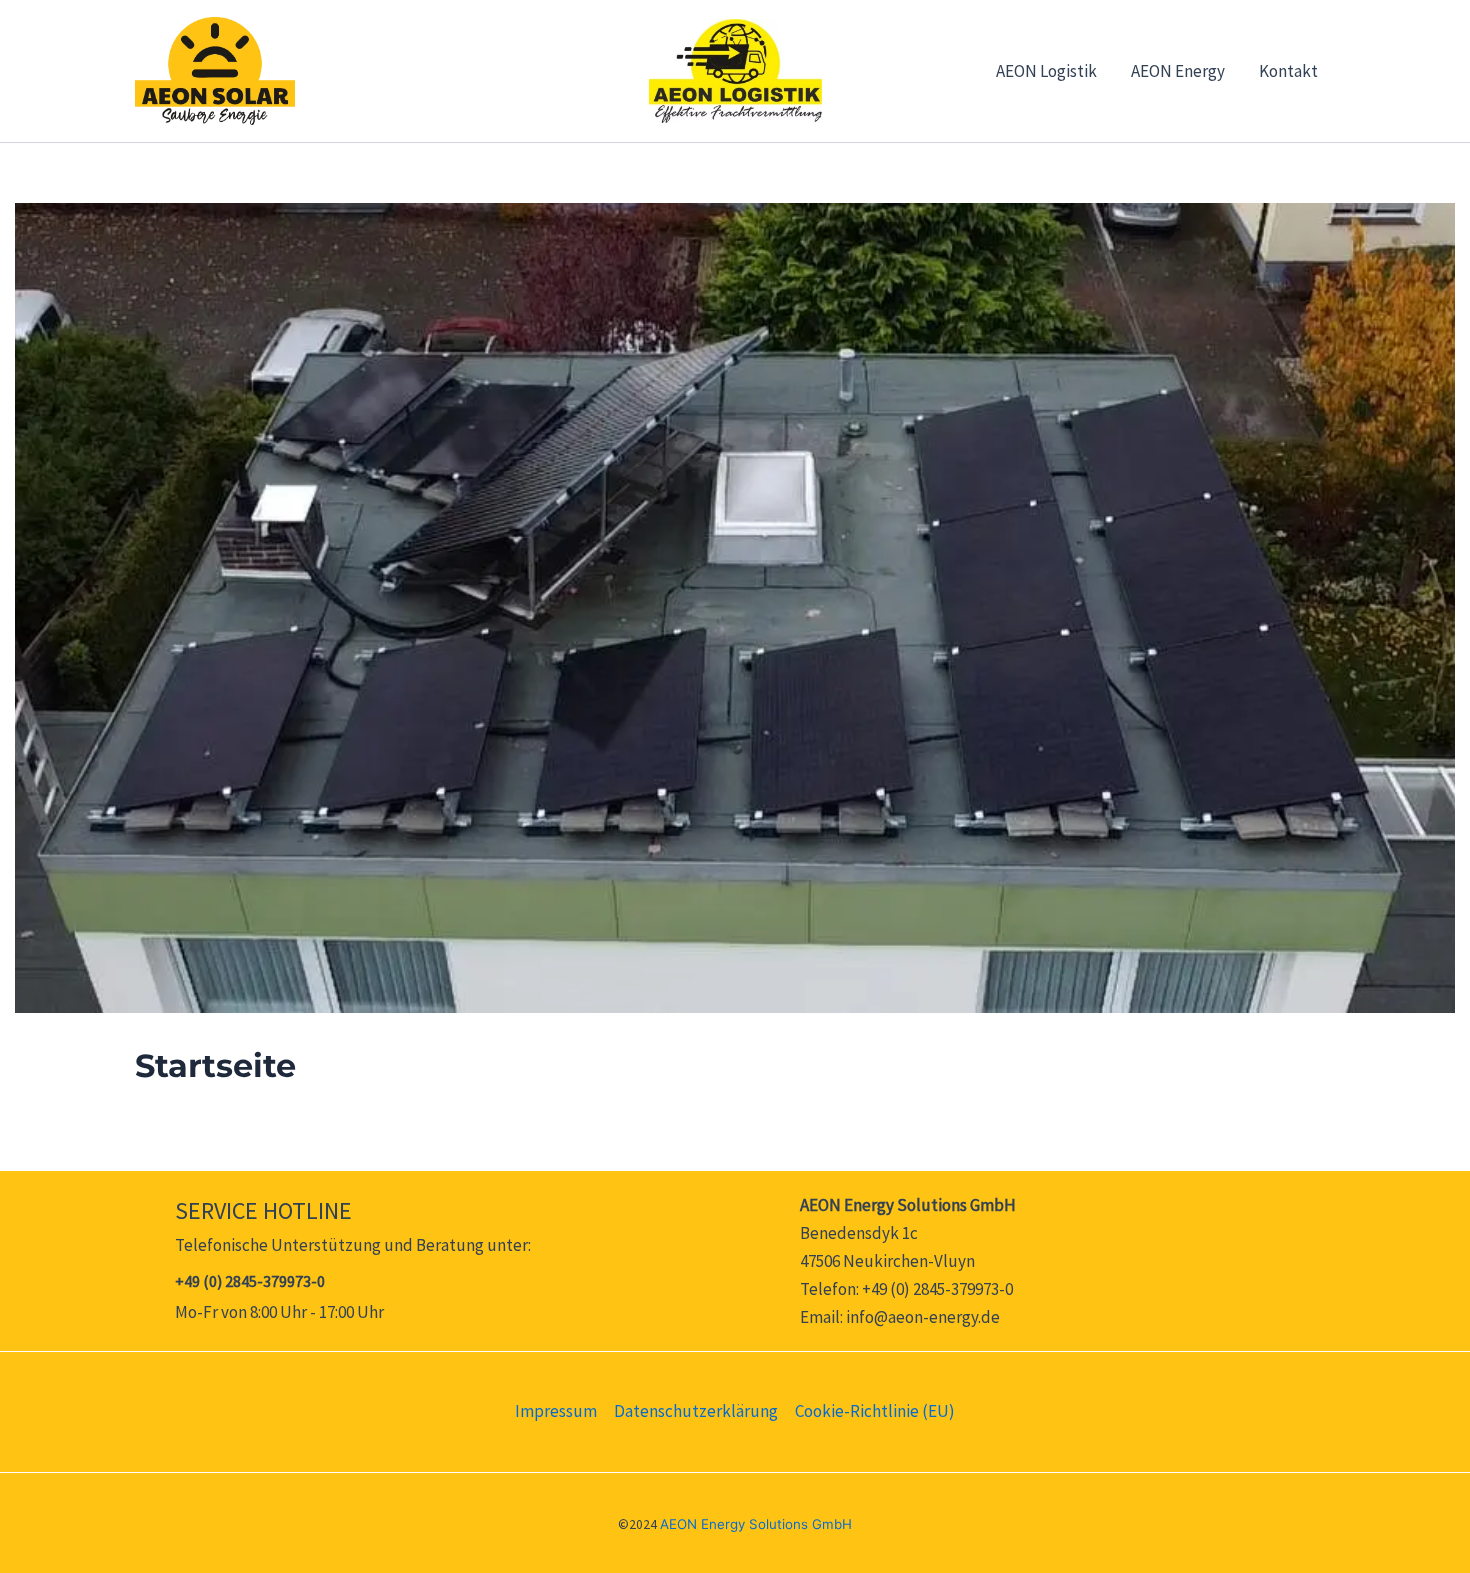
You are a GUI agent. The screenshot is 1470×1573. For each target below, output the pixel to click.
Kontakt (1288, 71)
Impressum (556, 1411)
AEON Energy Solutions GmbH (756, 1524)
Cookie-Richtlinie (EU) (875, 1411)
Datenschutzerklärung (696, 1411)
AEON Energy (1178, 71)
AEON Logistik (1046, 71)
